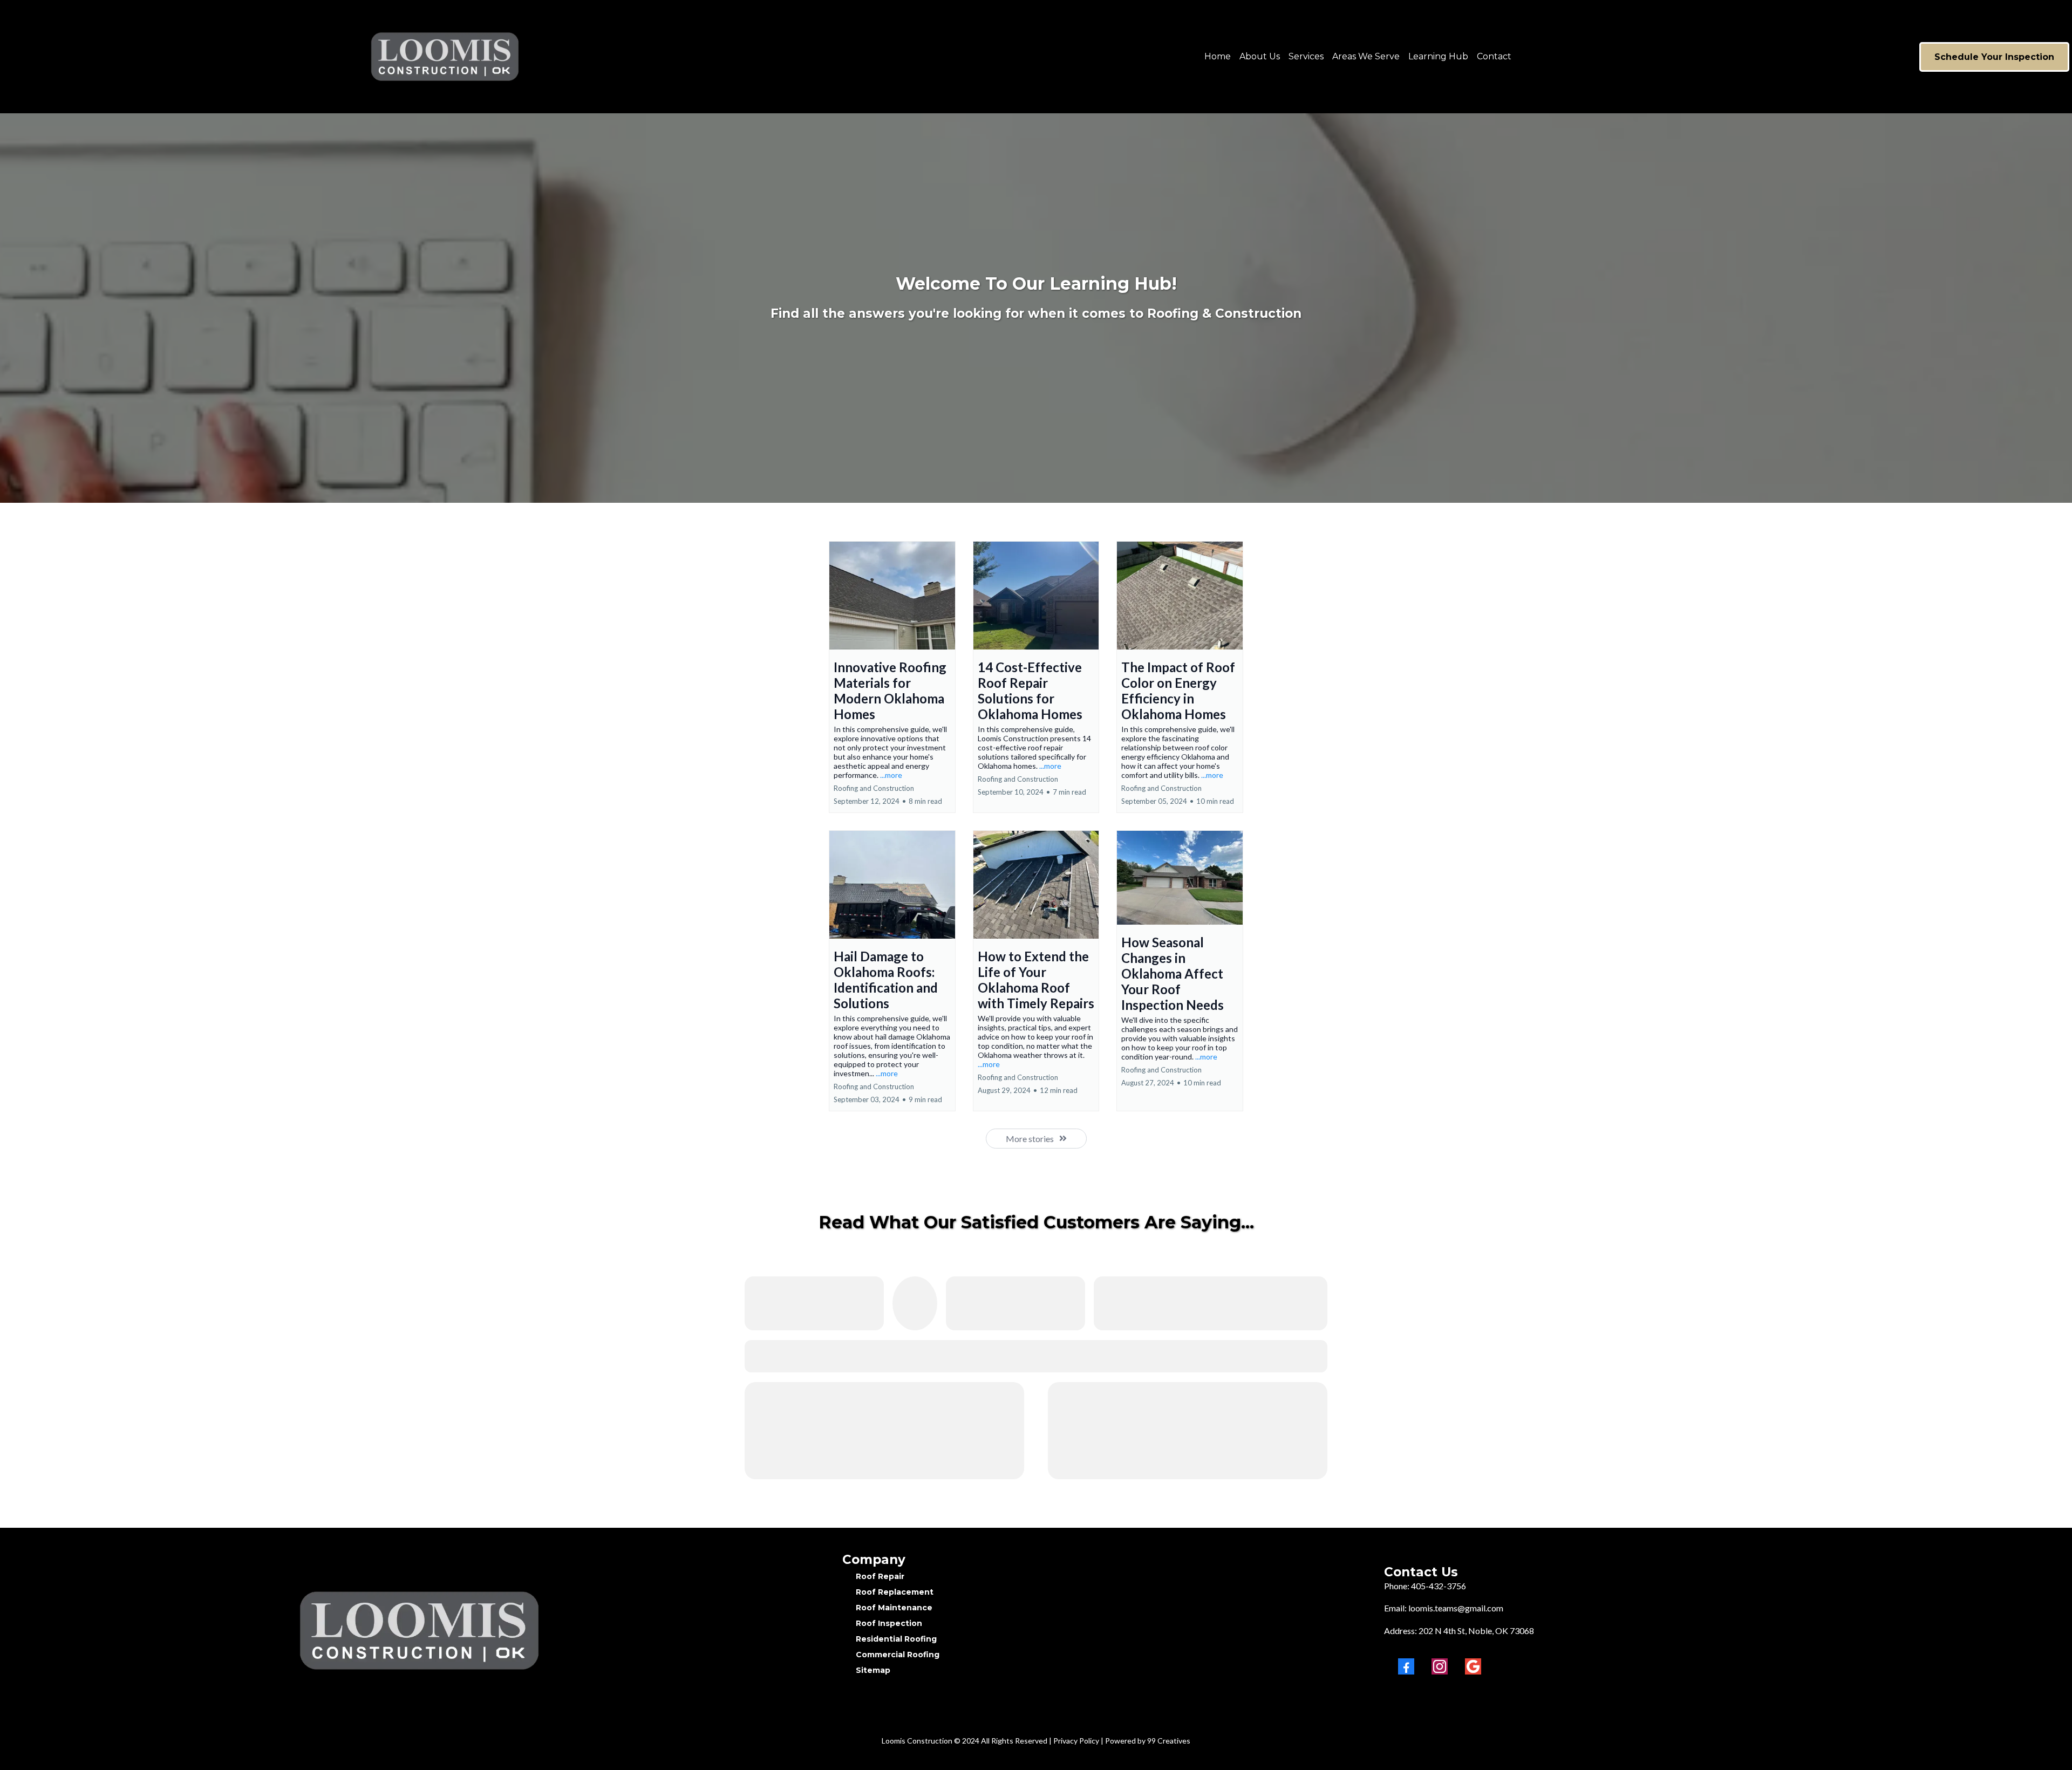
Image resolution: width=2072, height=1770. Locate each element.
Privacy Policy (1076, 1741)
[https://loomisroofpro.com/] (264, 57)
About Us (1260, 56)
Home (1218, 56)
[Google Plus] (1473, 1666)
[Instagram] (1440, 1666)
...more (891, 775)
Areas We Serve (1366, 56)
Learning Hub (1438, 56)
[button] (892, 677)
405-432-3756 (1439, 1586)
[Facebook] (1406, 1666)
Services (1306, 56)
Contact (1494, 56)
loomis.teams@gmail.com (1456, 1608)
